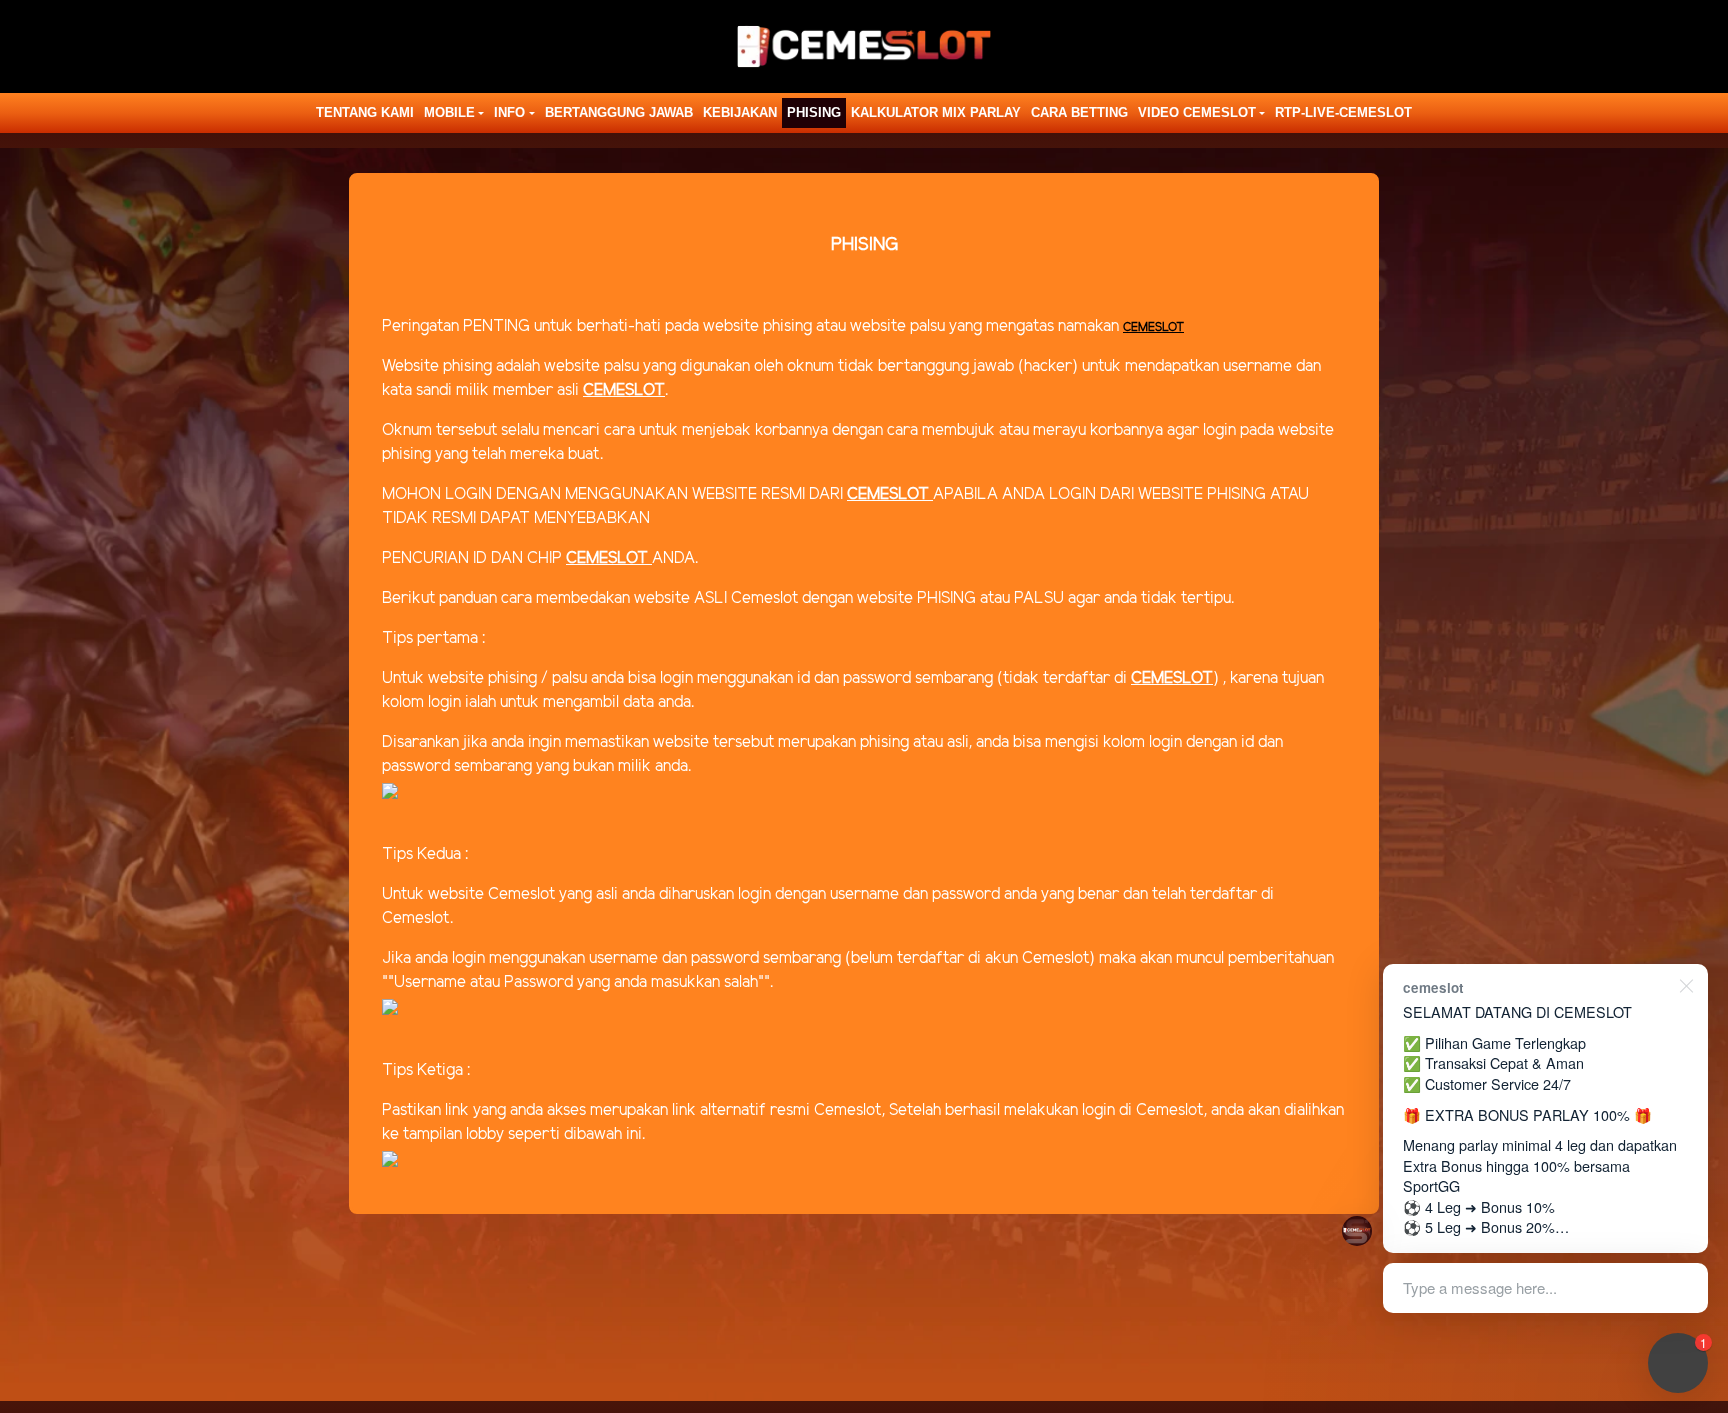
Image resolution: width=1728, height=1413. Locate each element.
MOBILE (449, 112)
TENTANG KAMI (365, 112)
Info (509, 112)
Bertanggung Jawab (619, 112)
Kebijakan (740, 112)
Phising (814, 112)
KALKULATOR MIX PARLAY (936, 112)
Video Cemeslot (1197, 112)
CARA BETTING (1079, 112)
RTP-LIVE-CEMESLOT (1343, 112)
